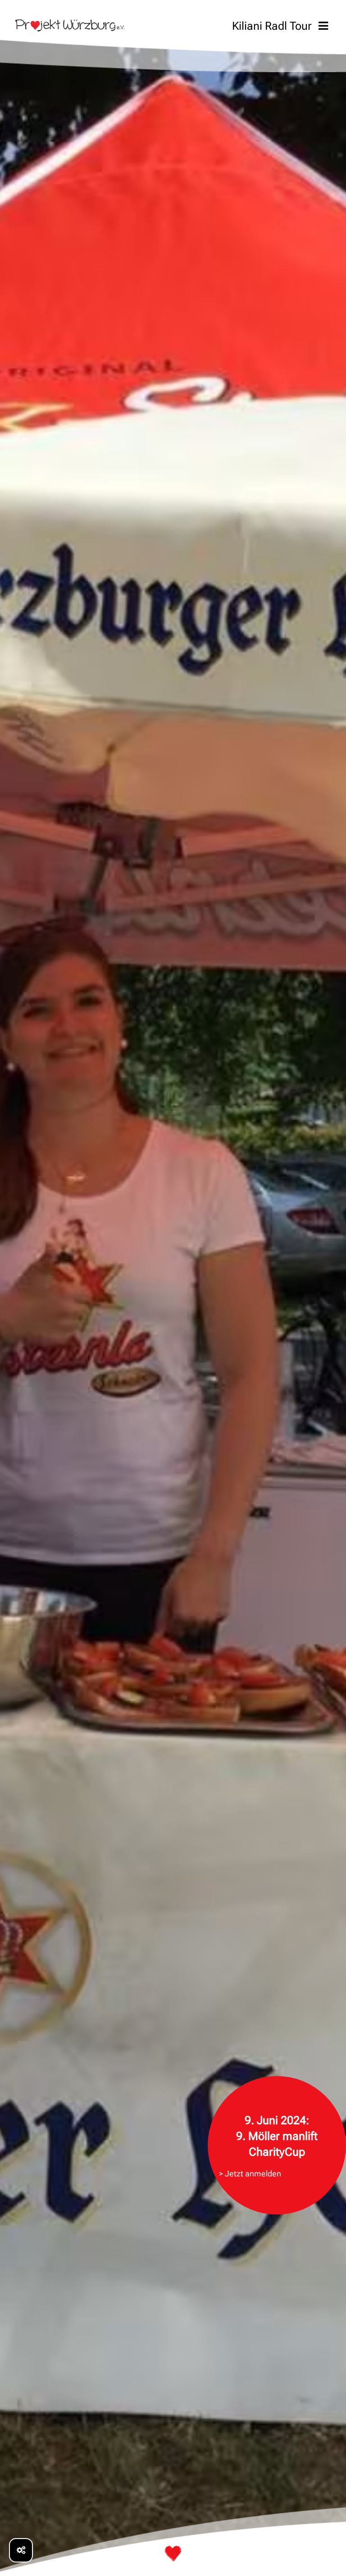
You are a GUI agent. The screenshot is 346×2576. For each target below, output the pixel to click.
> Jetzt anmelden (250, 2173)
